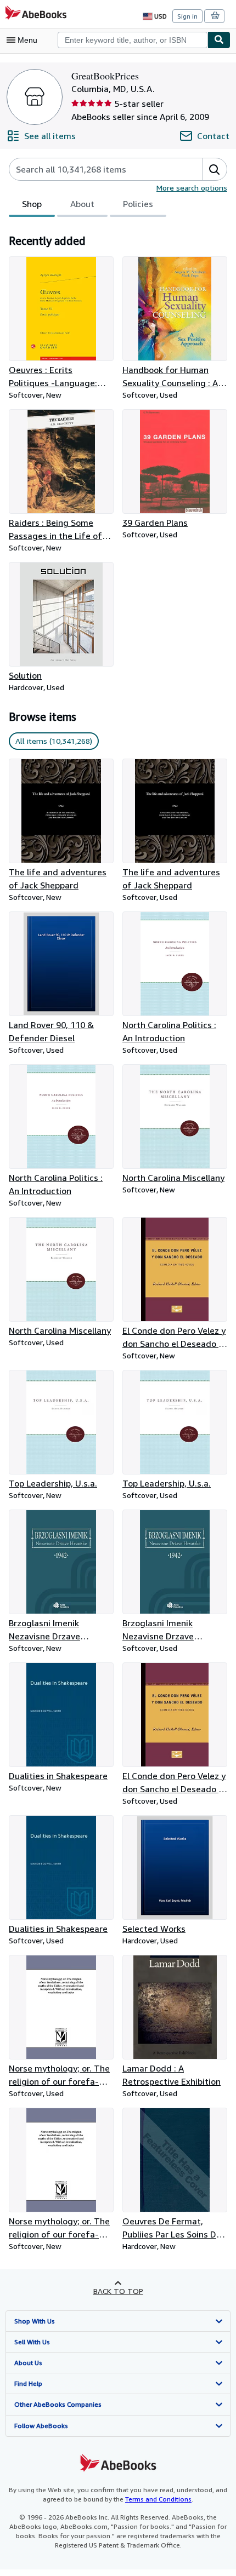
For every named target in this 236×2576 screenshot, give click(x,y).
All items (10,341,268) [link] (54, 741)
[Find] (219, 40)
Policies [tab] (138, 204)
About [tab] (82, 204)
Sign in (187, 16)
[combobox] (133, 40)
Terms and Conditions (158, 2499)
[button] (215, 169)
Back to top (118, 2291)
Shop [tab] (32, 204)
